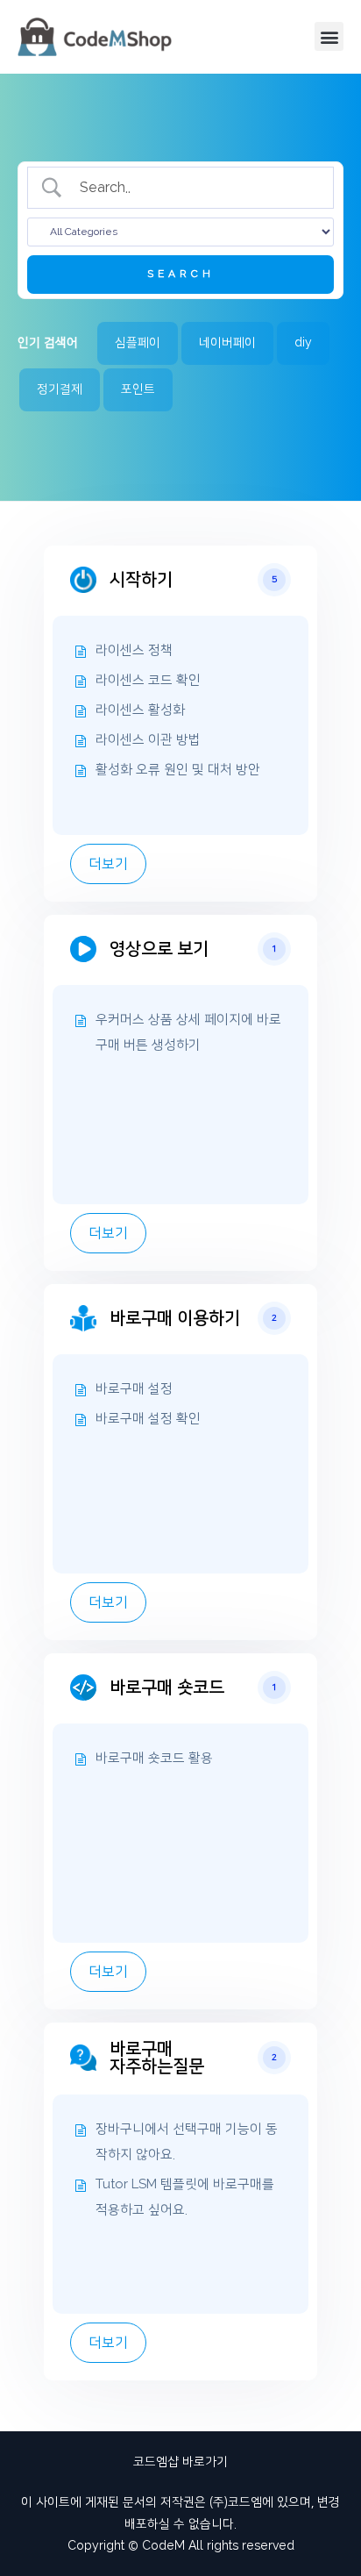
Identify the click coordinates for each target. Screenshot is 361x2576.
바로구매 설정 (134, 1389)
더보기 (108, 864)
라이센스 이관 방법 (148, 740)
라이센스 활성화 (140, 710)
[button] (329, 36)
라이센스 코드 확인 (148, 680)
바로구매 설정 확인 (148, 1419)
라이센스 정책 (134, 650)
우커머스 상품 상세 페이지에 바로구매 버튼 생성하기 (188, 1032)
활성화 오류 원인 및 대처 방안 (178, 770)
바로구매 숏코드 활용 (154, 1758)
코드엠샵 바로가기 (180, 2462)
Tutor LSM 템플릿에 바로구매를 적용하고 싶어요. (185, 2197)
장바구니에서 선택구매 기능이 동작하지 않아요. (187, 2142)
